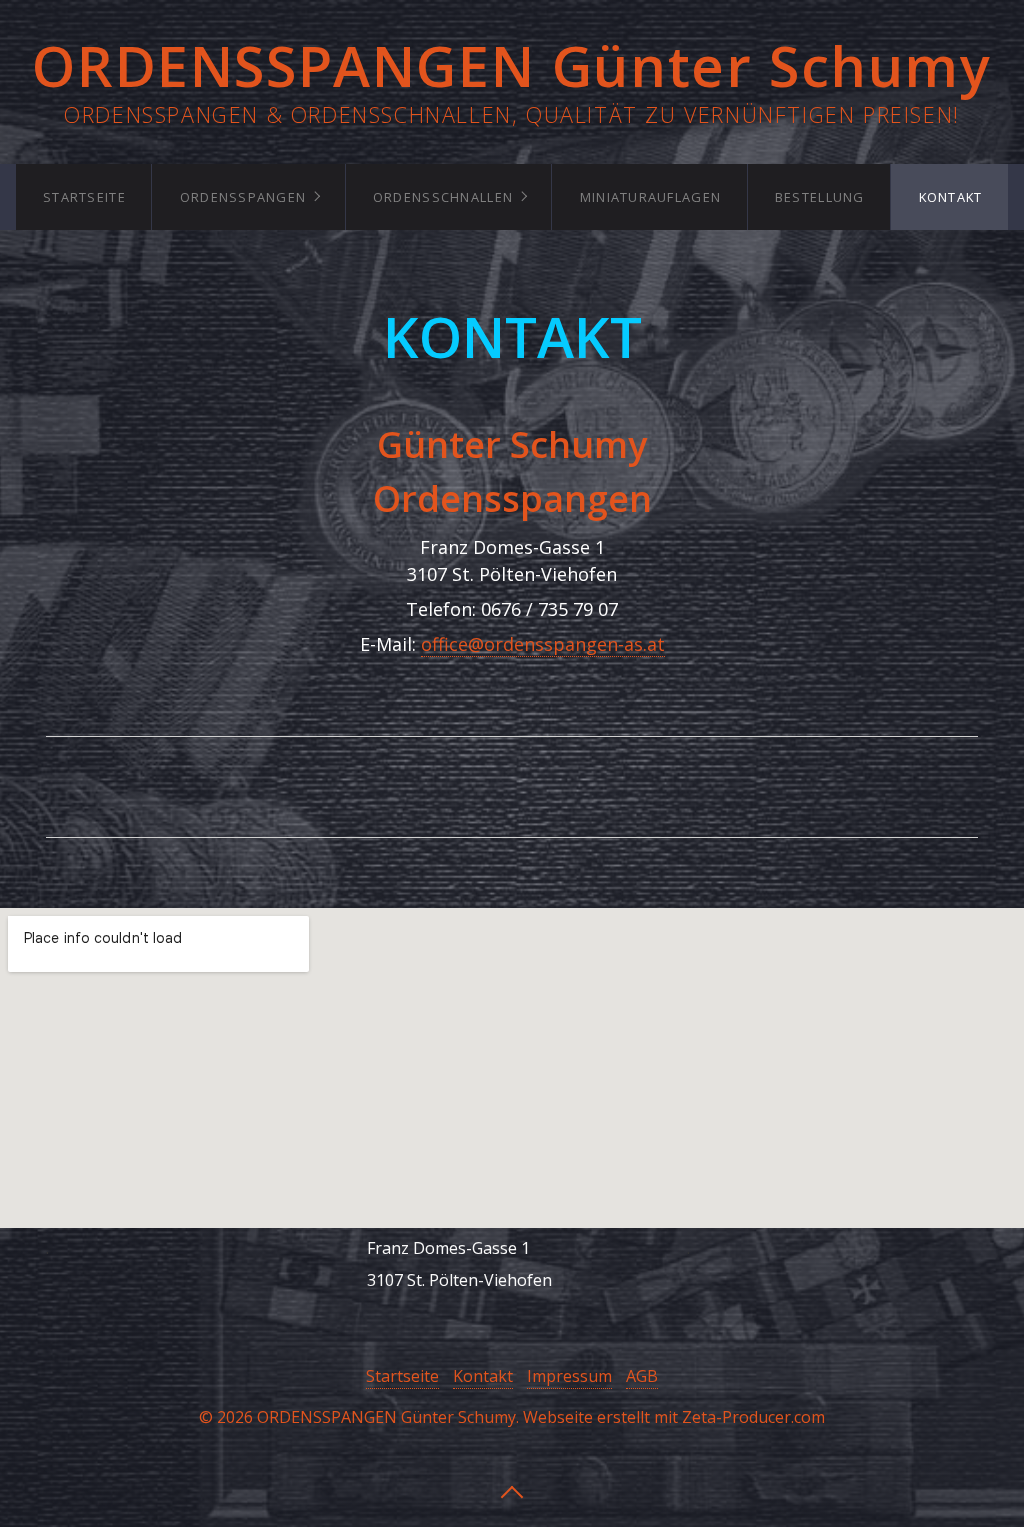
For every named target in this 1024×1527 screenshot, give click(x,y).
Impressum (569, 1376)
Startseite (84, 197)
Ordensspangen (243, 197)
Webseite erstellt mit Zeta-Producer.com (674, 1417)
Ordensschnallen (443, 197)
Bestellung (820, 197)
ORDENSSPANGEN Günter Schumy (511, 65)
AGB (642, 1376)
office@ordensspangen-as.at (543, 644)
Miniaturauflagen (650, 197)
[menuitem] (84, 197)
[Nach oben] (512, 1490)
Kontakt (951, 197)
